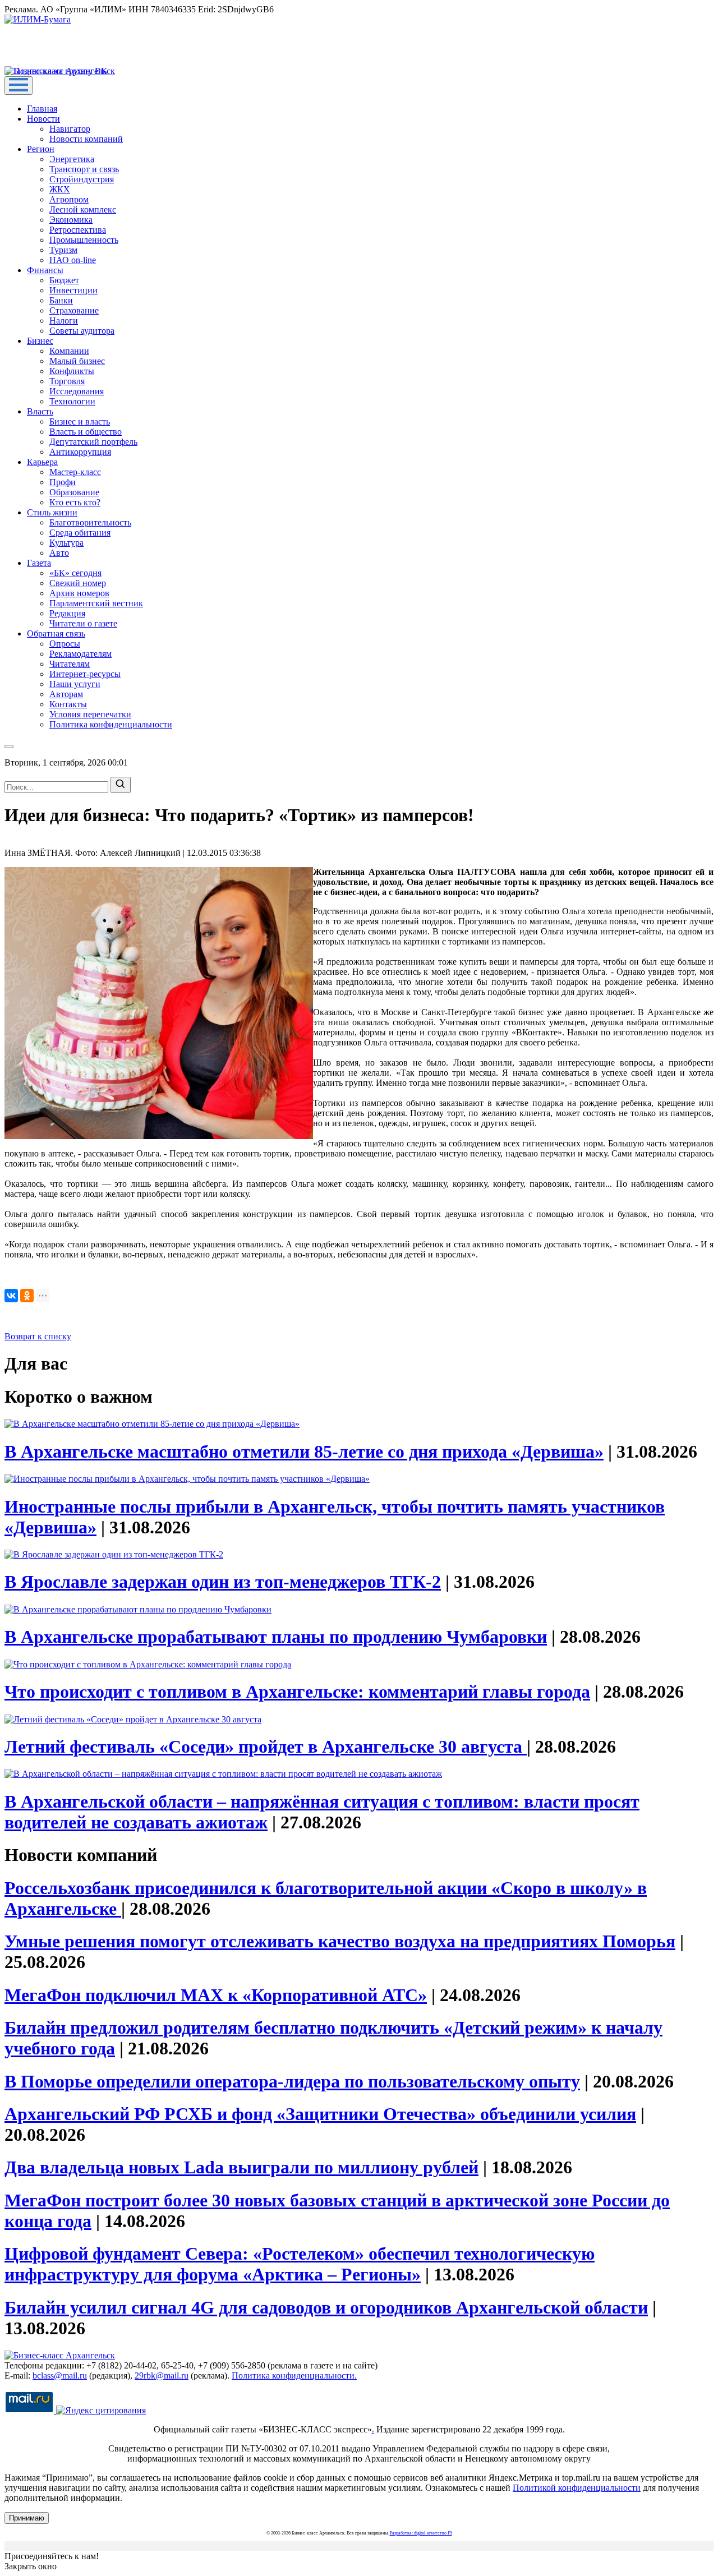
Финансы (45, 270)
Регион (41, 149)
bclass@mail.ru (60, 2375)
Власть (40, 411)
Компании (69, 351)
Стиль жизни (52, 512)
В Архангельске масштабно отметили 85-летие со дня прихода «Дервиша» (304, 1451)
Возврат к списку (38, 1336)
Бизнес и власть (80, 421)
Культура (66, 543)
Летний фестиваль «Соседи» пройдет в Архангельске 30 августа (266, 1746)
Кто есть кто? (75, 502)
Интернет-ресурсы (85, 674)
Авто (59, 553)
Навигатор (70, 129)
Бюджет (64, 280)
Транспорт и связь (84, 169)
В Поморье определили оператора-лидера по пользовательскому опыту (292, 2081)
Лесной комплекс (83, 209)
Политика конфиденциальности (111, 724)
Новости (43, 119)
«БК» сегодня (75, 573)
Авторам (66, 694)
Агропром (69, 199)
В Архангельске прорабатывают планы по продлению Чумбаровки (276, 1637)
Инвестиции (73, 290)
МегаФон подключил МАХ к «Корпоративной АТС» (216, 1995)
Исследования (77, 391)
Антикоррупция (80, 452)
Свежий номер (78, 583)
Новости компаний (86, 139)
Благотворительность (90, 522)
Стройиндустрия (82, 179)
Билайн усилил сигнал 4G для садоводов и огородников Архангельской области (326, 2307)
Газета (39, 563)
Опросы (65, 644)
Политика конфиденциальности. (294, 2375)
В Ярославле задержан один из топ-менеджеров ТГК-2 (223, 1582)
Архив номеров (79, 593)
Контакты (68, 704)
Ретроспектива (78, 230)
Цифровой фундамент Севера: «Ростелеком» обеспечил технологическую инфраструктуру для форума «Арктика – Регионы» (300, 2264)
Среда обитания (80, 533)
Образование (74, 492)
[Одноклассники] (27, 1296)
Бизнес (40, 341)
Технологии (72, 401)
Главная (42, 109)
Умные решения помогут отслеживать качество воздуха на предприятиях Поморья (340, 1941)
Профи (63, 482)
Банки (61, 300)
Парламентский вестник (96, 603)
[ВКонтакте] (11, 1296)
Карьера (42, 462)
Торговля (67, 381)
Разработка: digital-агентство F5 (421, 2533)
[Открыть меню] (19, 86)
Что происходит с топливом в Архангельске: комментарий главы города (297, 1692)
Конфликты (72, 371)
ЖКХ (60, 189)
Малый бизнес (77, 361)
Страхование (74, 310)
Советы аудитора (82, 331)
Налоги (64, 321)
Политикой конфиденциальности (577, 2488)
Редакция (67, 613)
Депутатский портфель (93, 442)
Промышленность (84, 240)
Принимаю (27, 2518)
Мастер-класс (75, 472)
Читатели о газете (83, 623)
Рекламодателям (80, 654)
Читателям (70, 664)
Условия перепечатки (90, 714)
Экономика (71, 220)
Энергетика (72, 159)
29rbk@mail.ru (162, 2375)
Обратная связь (56, 633)
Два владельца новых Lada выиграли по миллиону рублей (241, 2167)
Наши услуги (75, 684)
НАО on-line (73, 260)
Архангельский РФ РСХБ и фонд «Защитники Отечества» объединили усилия (320, 2114)
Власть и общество (86, 432)
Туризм (63, 250)
